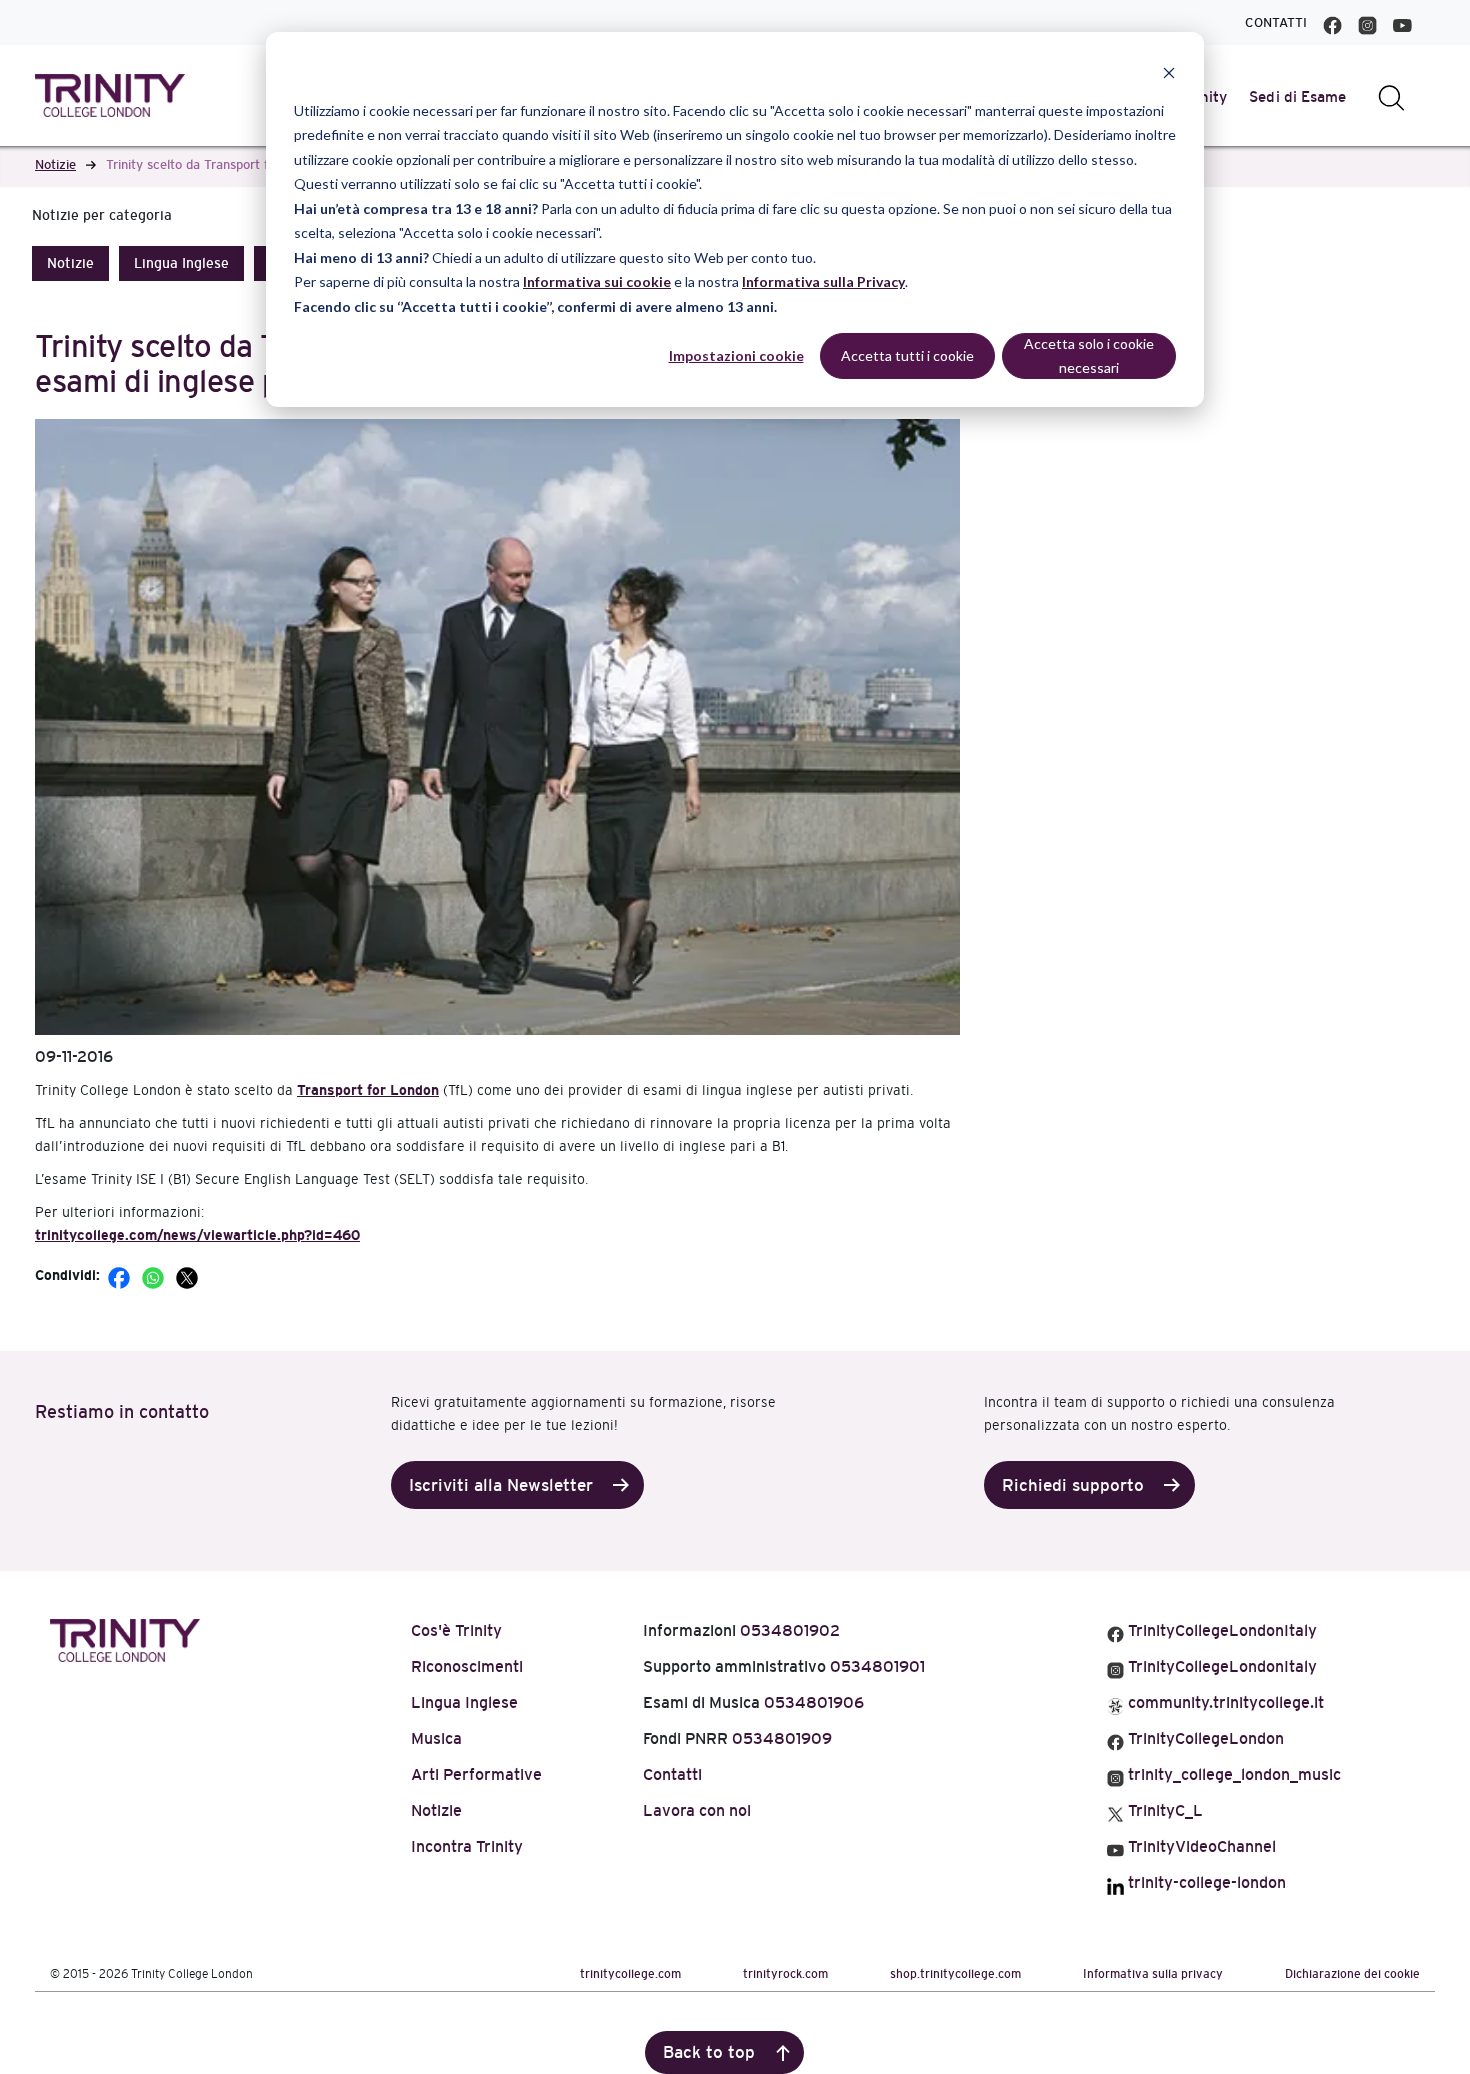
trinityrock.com (785, 1974)
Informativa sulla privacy (1153, 1974)
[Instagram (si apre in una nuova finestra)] (1367, 22)
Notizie (55, 164)
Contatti (1276, 22)
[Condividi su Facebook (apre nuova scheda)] (121, 1275)
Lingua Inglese (181, 263)
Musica (436, 1738)
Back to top (709, 2052)
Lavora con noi (697, 1810)
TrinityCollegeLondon (1204, 1738)
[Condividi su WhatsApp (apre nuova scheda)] (155, 1275)
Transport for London (368, 1090)
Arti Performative (476, 1774)
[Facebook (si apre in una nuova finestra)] (1332, 22)
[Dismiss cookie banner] (1169, 72)
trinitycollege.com (630, 1974)
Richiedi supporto (1073, 1485)
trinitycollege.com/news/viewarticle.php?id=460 (197, 1235)
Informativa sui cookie (597, 281)
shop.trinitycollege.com (955, 1974)
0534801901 (877, 1666)
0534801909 (782, 1738)
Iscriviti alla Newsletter (501, 1485)
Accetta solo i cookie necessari (1089, 356)
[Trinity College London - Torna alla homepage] (110, 95)
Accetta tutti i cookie (907, 355)
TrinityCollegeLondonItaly (1220, 1630)
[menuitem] (1298, 96)
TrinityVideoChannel (1200, 1846)
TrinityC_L (1163, 1810)
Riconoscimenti (467, 1666)
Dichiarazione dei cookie (1352, 1974)
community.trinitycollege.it (1224, 1702)
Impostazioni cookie (736, 355)
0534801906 (814, 1702)
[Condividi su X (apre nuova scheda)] (187, 1275)
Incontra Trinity (467, 1846)
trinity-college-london (1205, 1882)
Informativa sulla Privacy (823, 281)
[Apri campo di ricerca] (1391, 96)
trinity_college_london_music (1232, 1774)
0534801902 (790, 1630)
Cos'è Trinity (456, 1630)
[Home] (125, 1637)
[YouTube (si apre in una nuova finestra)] (1402, 22)
